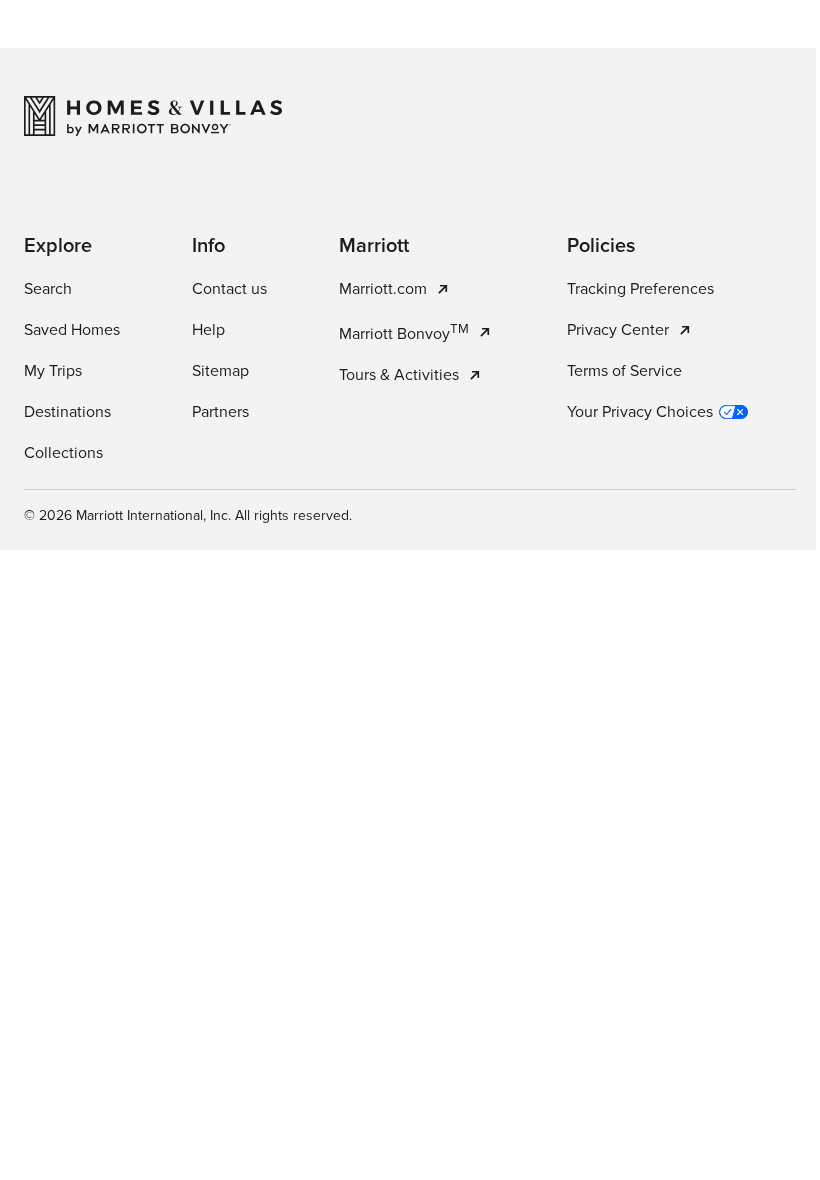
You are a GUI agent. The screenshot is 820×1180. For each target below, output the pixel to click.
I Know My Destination (326, 522)
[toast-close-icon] (719, 1080)
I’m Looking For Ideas (482, 522)
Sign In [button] (700, 45)
